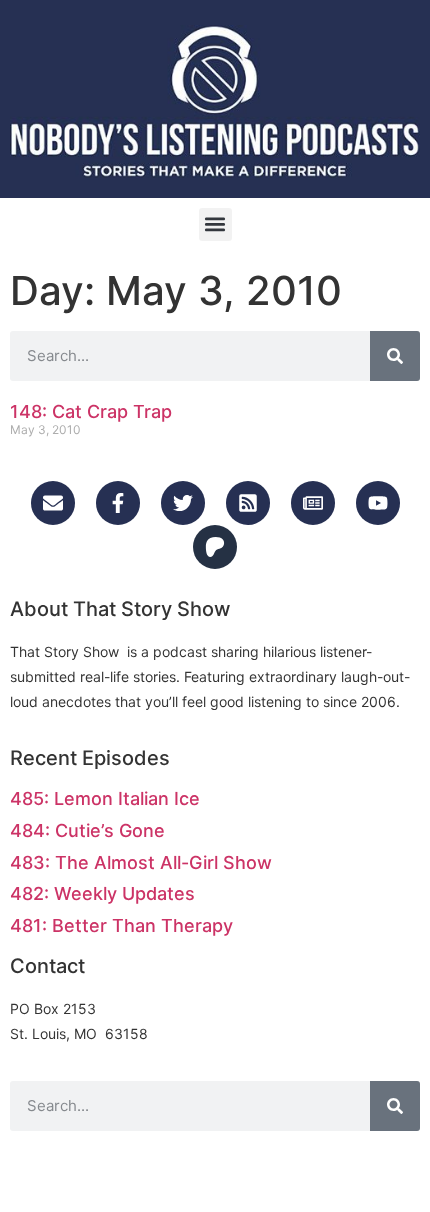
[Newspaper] (313, 503)
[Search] (395, 356)
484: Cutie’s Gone (87, 830)
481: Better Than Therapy (121, 925)
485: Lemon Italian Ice (105, 798)
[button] (215, 224)
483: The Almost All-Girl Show (141, 862)
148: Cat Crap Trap (91, 411)
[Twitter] (183, 503)
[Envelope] (53, 503)
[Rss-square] (248, 503)
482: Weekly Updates (102, 893)
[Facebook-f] (118, 503)
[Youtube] (378, 503)
